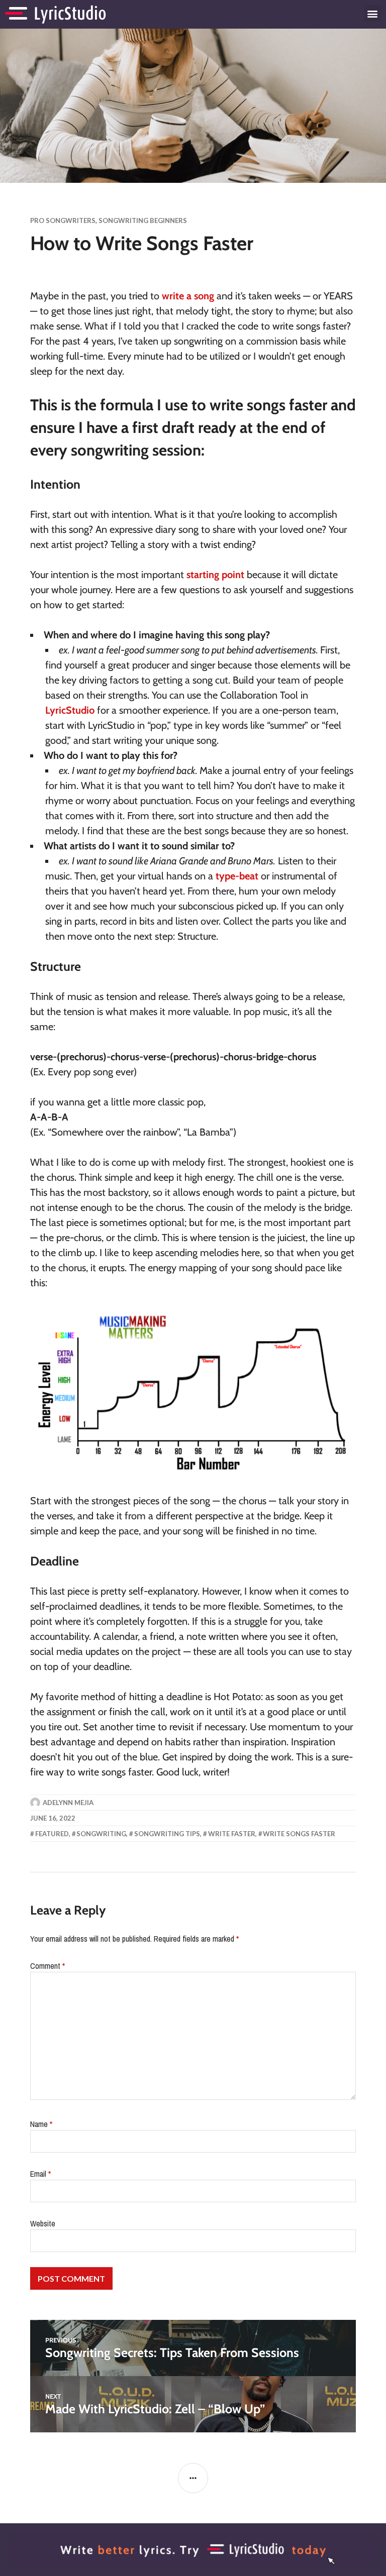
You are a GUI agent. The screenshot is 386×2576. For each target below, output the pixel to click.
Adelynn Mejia (68, 1803)
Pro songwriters (63, 220)
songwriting (101, 1834)
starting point (215, 575)
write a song (188, 296)
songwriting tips (167, 1834)
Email (40, 2174)
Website (43, 2223)
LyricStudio (70, 710)
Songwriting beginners (143, 220)
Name (41, 2124)
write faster (232, 1834)
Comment (47, 1966)
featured (52, 1834)
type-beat (237, 876)
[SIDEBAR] (193, 2478)
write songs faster (299, 1834)
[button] (373, 13)
